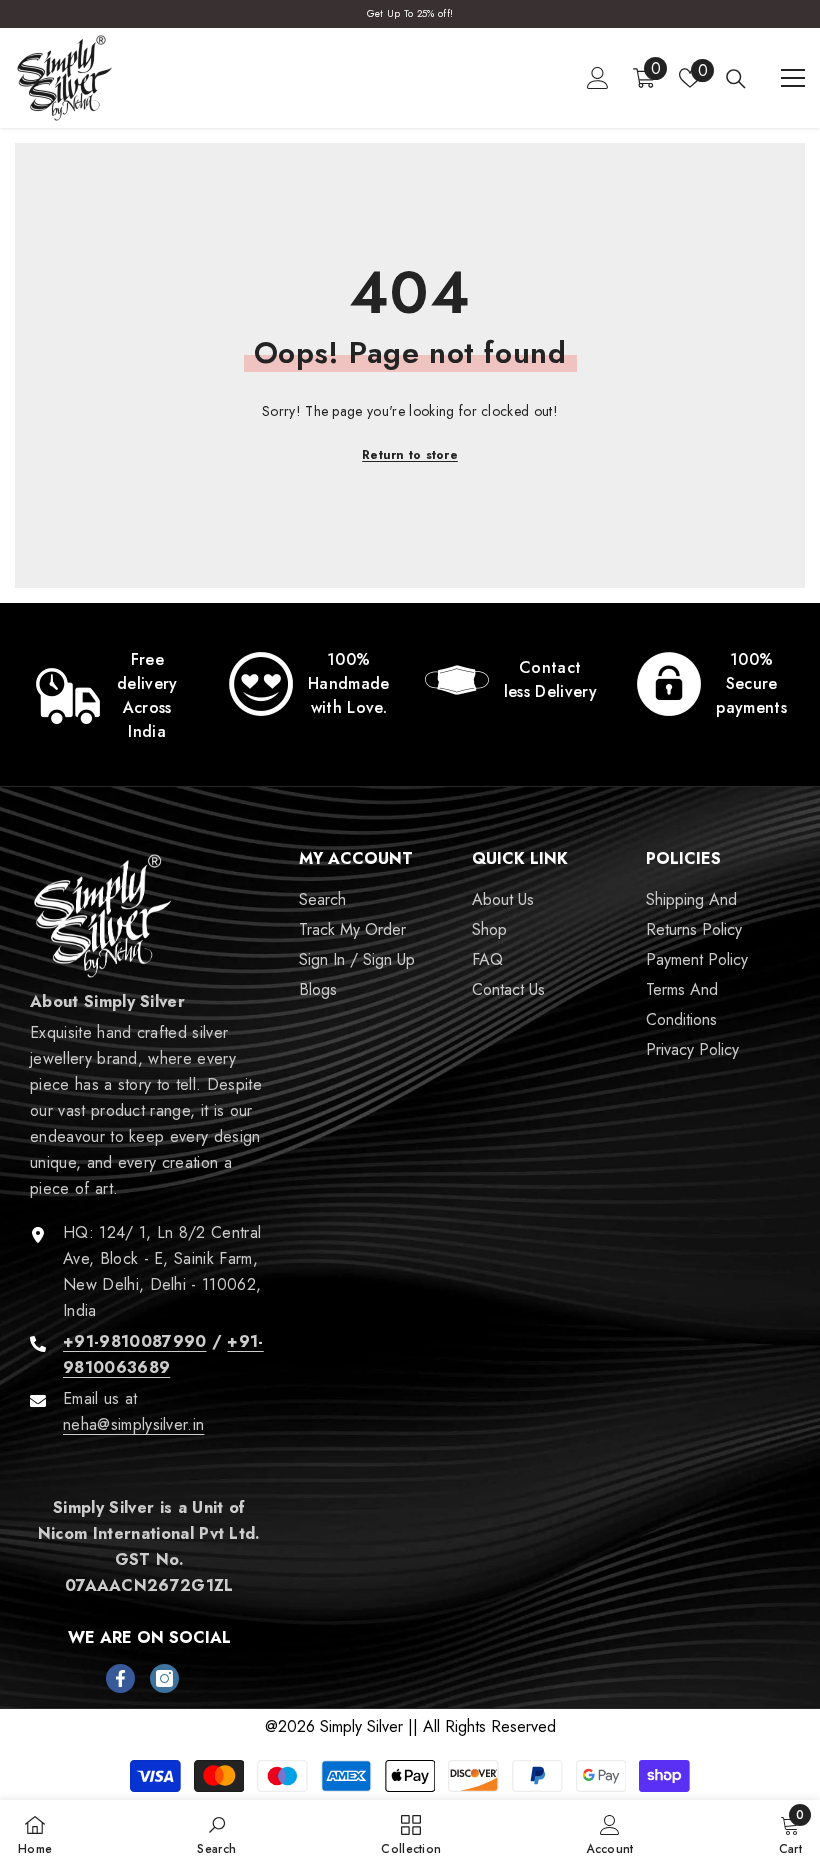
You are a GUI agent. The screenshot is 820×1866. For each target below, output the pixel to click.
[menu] (793, 78)
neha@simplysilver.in (133, 1424)
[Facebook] (120, 1678)
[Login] (598, 78)
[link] (108, 696)
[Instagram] (164, 1678)
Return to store (410, 455)
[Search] (736, 79)
